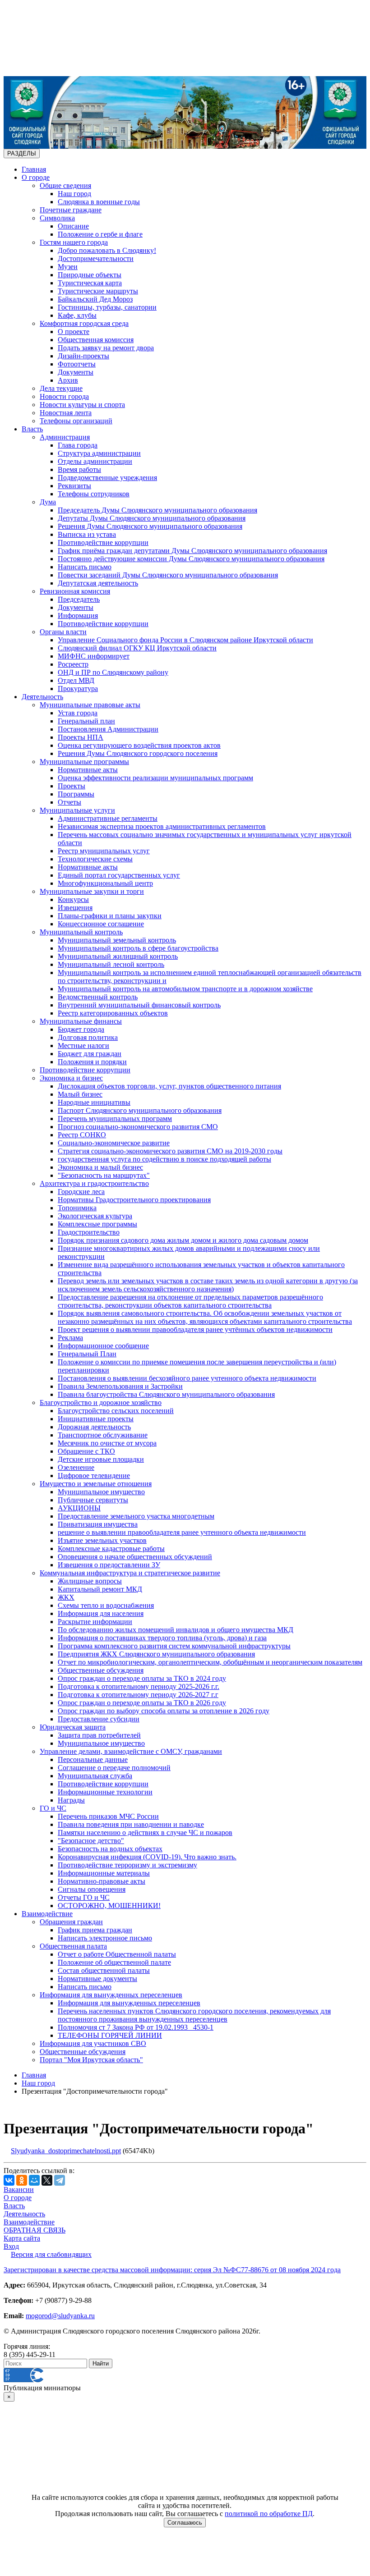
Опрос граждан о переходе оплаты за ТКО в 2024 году (142, 1678)
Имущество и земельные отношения (96, 1484)
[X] (47, 2180)
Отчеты (69, 802)
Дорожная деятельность (94, 1427)
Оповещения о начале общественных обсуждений (135, 1557)
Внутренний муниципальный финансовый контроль (139, 1005)
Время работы (79, 469)
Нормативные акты (88, 770)
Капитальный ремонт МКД (100, 1589)
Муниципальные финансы (81, 1021)
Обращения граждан (71, 1922)
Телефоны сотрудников (94, 494)
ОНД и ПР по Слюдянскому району (113, 672)
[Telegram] (60, 2180)
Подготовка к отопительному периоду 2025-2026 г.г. (139, 1686)
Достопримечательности (96, 259)
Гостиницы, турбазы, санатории (107, 307)
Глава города (78, 445)
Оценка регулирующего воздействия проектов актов (139, 745)
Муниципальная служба (95, 1776)
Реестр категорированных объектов (113, 1013)
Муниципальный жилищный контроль (118, 956)
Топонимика (77, 1208)
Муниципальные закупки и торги (92, 891)
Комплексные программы (97, 1224)
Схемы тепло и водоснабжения (106, 1605)
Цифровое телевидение (94, 1476)
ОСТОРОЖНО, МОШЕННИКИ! (109, 1906)
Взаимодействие (47, 1914)
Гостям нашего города (74, 242)
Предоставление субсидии (99, 1719)
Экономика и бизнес (71, 1078)
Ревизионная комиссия (75, 591)
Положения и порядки (92, 1062)
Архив (68, 380)
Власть (32, 429)
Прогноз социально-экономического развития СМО (138, 1127)
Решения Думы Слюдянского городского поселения (138, 753)
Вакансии (19, 2189)
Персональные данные (93, 1759)
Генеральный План (87, 1354)
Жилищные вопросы (90, 1581)
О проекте (74, 332)
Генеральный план (86, 721)
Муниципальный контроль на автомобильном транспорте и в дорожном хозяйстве (185, 989)
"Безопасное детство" (91, 1841)
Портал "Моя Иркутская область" (91, 2060)
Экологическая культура (95, 1216)
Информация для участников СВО (93, 2043)
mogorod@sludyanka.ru (60, 2316)
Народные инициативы (94, 1102)
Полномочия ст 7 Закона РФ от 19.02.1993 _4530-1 (136, 2027)
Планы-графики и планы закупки (110, 916)
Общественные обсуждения (101, 1670)
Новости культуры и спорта (82, 405)
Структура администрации (99, 453)
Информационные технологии (105, 1792)
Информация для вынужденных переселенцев (111, 1995)
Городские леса (81, 1192)
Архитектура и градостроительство (94, 1183)
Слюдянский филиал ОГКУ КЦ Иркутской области (137, 648)
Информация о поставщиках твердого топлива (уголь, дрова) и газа (162, 1638)
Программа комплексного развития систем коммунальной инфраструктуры (174, 1646)
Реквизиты (74, 486)
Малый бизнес (80, 1094)
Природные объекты (90, 275)
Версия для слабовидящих (51, 2254)
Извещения (75, 908)
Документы (76, 372)
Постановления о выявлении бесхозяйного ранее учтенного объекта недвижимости (187, 1378)
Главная (34, 169)
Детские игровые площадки (101, 1459)
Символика (57, 218)
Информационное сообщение (103, 1346)
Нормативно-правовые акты (102, 1881)
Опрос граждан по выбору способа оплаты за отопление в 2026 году (164, 1711)
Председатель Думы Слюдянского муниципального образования (157, 510)
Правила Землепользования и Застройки (120, 1386)
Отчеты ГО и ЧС (84, 1897)
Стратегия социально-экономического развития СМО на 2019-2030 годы (170, 1151)
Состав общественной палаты (104, 1970)
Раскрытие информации (95, 1622)
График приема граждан (95, 1930)
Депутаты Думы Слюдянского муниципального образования (152, 518)
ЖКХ (66, 1597)
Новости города (64, 396)
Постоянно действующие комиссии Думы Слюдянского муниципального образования (191, 559)
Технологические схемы (95, 859)
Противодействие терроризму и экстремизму (127, 1865)
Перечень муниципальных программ (115, 1119)
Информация (78, 615)
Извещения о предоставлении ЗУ (109, 1565)
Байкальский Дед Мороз (95, 299)
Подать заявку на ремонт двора (106, 348)
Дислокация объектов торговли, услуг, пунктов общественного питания (169, 1086)
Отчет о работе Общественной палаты (117, 1954)
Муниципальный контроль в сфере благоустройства (138, 948)
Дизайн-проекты (83, 356)
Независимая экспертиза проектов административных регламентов (162, 826)
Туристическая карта (90, 283)
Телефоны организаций (76, 421)
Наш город (74, 194)
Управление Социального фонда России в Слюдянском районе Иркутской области (185, 640)
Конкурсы (73, 899)
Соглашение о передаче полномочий (114, 1768)
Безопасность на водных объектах (110, 1849)
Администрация (65, 437)
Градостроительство (89, 1232)
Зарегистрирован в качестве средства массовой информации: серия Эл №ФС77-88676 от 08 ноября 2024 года (172, 2270)
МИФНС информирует (94, 656)
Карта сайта (22, 2238)
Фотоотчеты (77, 364)
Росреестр (73, 664)
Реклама (70, 1338)
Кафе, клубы (77, 315)
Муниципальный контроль (81, 932)
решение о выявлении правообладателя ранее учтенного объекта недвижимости (182, 1532)
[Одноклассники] (22, 2180)
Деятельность (42, 697)
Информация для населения (101, 1613)
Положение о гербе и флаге (100, 234)
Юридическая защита (73, 1727)
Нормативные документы (97, 1979)
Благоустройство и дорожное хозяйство (101, 1402)
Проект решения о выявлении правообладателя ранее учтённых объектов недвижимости (195, 1329)
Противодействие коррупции (103, 542)
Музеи (68, 267)
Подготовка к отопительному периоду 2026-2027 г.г (138, 1695)
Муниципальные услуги (77, 810)
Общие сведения (65, 185)
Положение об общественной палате (114, 1962)
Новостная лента (66, 413)
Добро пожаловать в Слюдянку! (107, 250)
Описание (73, 226)
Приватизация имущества (98, 1524)
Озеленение (76, 1467)
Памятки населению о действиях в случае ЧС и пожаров (145, 1832)
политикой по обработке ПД (269, 2514)
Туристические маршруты (98, 291)
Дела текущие (61, 388)
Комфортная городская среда (84, 323)
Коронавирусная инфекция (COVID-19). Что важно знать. (147, 1857)
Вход (11, 2246)
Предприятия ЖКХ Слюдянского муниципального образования (156, 1654)
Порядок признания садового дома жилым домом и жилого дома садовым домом (183, 1240)
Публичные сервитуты (93, 1500)
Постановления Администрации (108, 729)
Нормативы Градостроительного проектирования (134, 1200)
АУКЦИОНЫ (79, 1508)
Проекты (72, 786)
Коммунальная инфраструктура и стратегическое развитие (130, 1573)
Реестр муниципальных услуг (104, 851)
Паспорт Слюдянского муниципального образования (140, 1110)
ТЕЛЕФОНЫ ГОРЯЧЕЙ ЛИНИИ (110, 2035)
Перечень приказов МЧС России (108, 1816)
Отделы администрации (95, 461)
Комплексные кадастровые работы (111, 1549)
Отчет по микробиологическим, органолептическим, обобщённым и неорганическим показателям (210, 1662)
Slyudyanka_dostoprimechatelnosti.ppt (66, 2151)
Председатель (79, 599)
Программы (76, 794)
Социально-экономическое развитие (114, 1143)
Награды (71, 1800)
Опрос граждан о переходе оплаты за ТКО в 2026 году (142, 1703)
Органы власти (63, 632)
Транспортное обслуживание (103, 1435)
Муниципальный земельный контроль (117, 940)
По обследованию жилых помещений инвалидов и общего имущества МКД (176, 1630)
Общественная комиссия (96, 340)
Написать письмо (85, 567)
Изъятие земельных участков (102, 1540)
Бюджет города (81, 1029)
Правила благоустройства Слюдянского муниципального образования (166, 1394)
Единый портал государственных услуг (119, 875)
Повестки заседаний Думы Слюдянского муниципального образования (168, 575)
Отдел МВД (76, 680)
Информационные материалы (104, 1873)
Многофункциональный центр (105, 883)
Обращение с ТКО (86, 1451)
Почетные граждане (71, 210)
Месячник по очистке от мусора (107, 1443)
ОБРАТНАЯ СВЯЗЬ (35, 2230)
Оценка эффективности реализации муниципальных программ (155, 778)
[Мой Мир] (34, 2180)
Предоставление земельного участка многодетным (136, 1516)
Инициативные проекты (96, 1419)
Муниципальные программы (84, 762)
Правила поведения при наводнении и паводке (131, 1824)
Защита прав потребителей (99, 1735)
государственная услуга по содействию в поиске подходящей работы (164, 1159)
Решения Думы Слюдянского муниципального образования (150, 526)
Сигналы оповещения (92, 1889)
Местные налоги (83, 1045)
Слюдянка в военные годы (99, 202)
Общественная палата (73, 1946)
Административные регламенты (108, 818)
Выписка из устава (87, 534)
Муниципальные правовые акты (90, 705)
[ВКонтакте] (9, 2180)
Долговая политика (88, 1037)
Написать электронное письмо (105, 1938)
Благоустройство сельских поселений (116, 1411)
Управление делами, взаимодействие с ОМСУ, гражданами (131, 1751)
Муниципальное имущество (101, 1492)
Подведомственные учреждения (107, 478)
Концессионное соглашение (101, 924)
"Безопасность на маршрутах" (104, 1175)
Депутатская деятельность (98, 583)
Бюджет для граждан (90, 1054)
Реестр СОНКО (82, 1135)
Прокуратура (78, 689)
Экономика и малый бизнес (100, 1167)
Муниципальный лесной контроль (111, 964)
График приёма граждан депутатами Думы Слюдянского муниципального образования (192, 551)
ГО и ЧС (53, 1808)
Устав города (78, 713)
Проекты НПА (81, 737)
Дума (48, 502)
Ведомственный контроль (98, 997)
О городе (36, 177)
